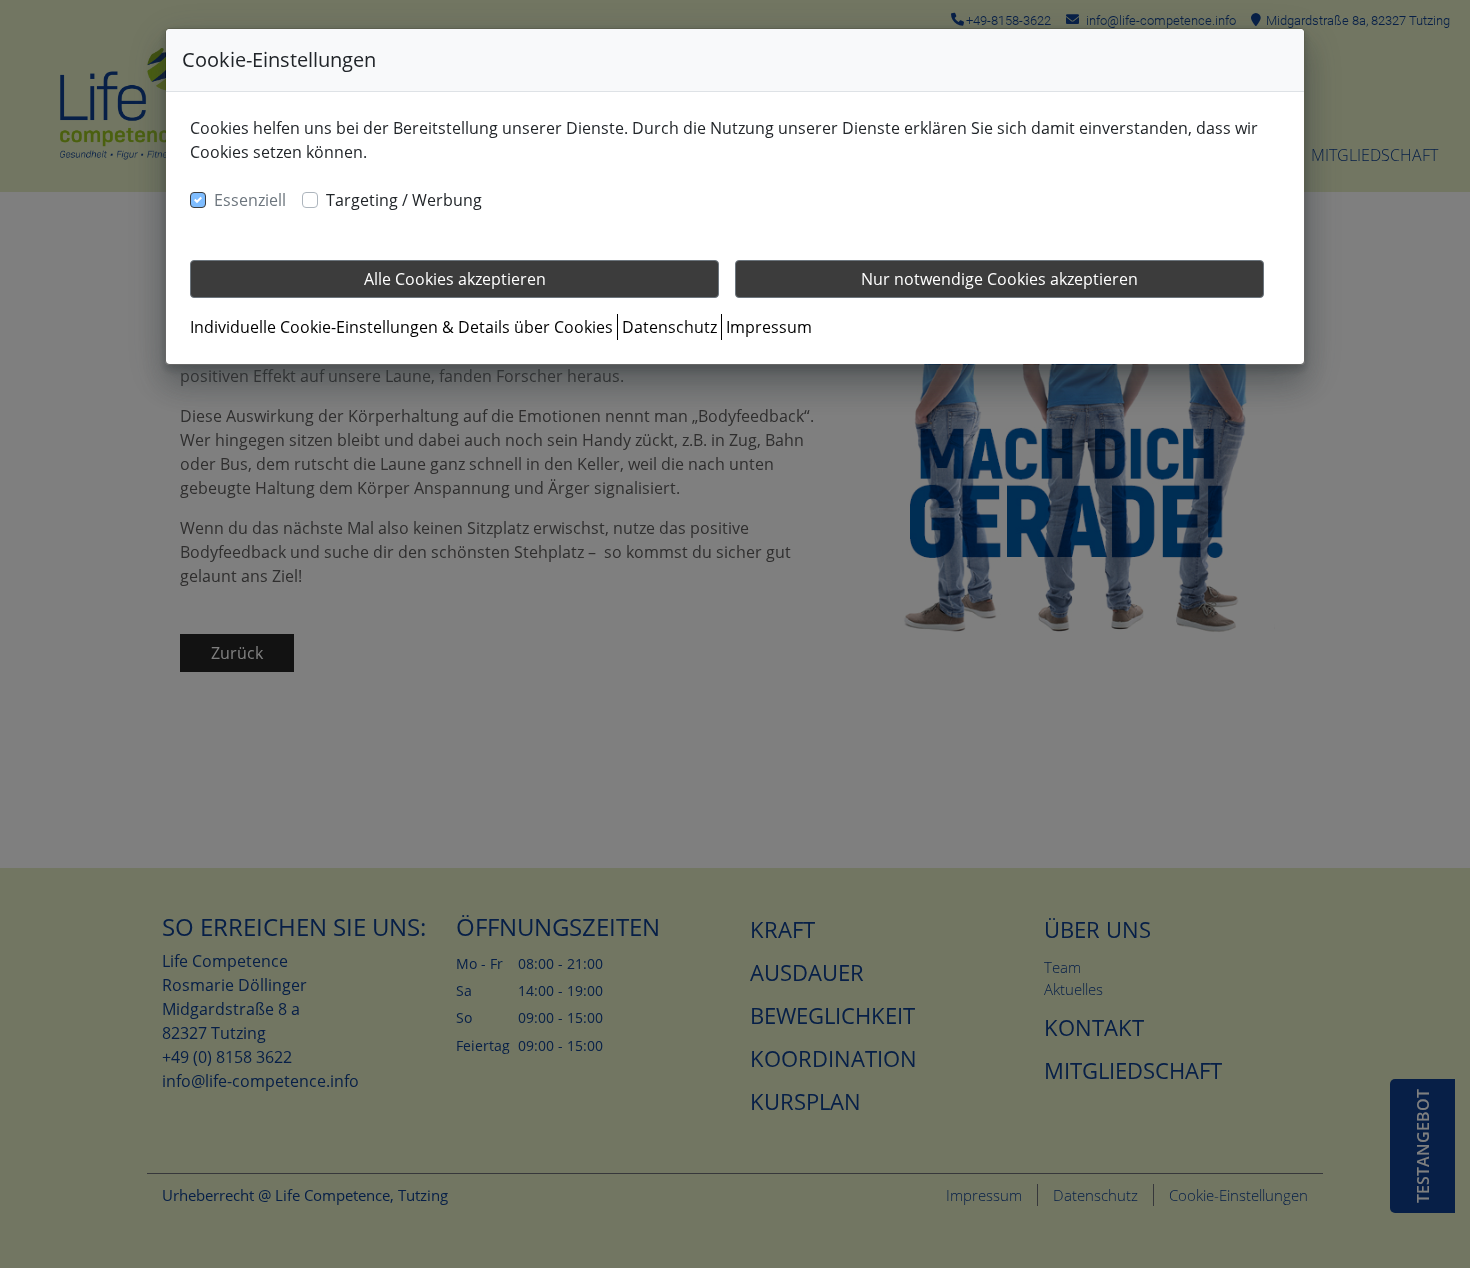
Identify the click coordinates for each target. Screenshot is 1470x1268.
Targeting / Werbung (404, 200)
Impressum (769, 327)
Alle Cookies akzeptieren (455, 279)
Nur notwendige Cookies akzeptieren (999, 279)
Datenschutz (669, 327)
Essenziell (250, 200)
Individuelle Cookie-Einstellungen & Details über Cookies (401, 327)
